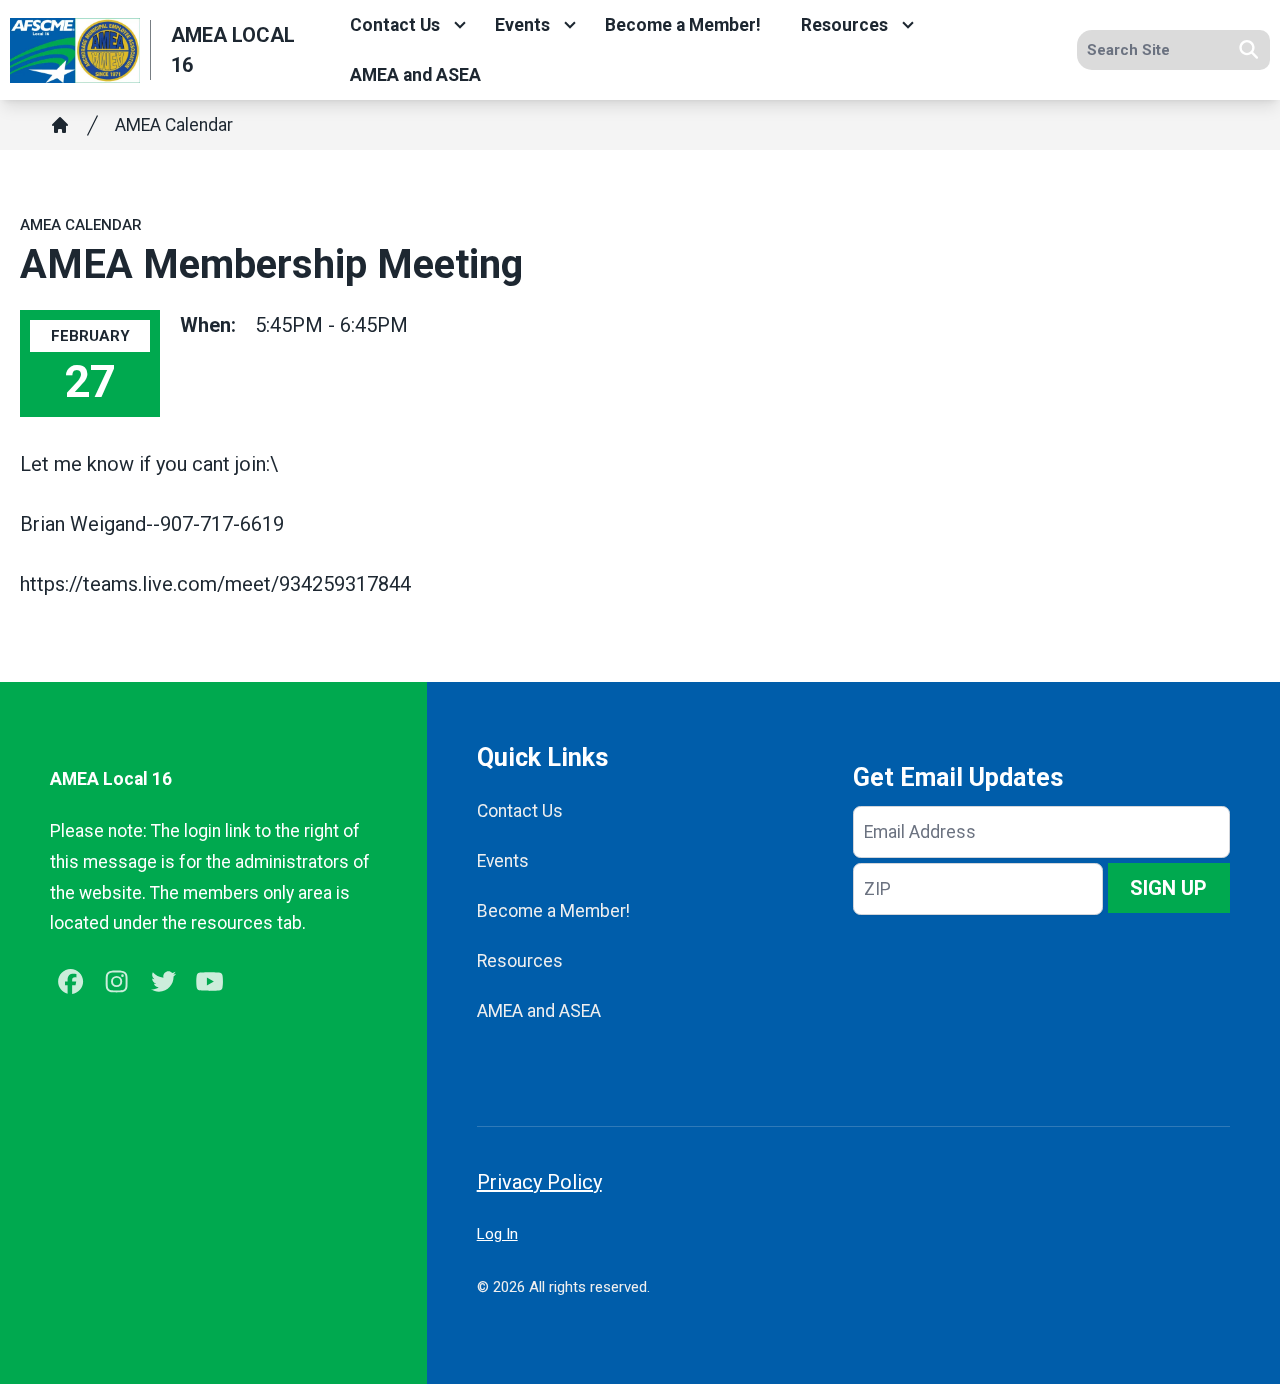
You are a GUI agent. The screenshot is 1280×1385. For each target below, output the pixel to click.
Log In (497, 1234)
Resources (844, 25)
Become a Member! (683, 25)
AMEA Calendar (174, 125)
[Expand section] (460, 25)
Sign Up (1168, 888)
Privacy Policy (539, 1182)
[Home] (60, 125)
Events (522, 25)
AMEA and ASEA (415, 75)
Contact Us (395, 25)
